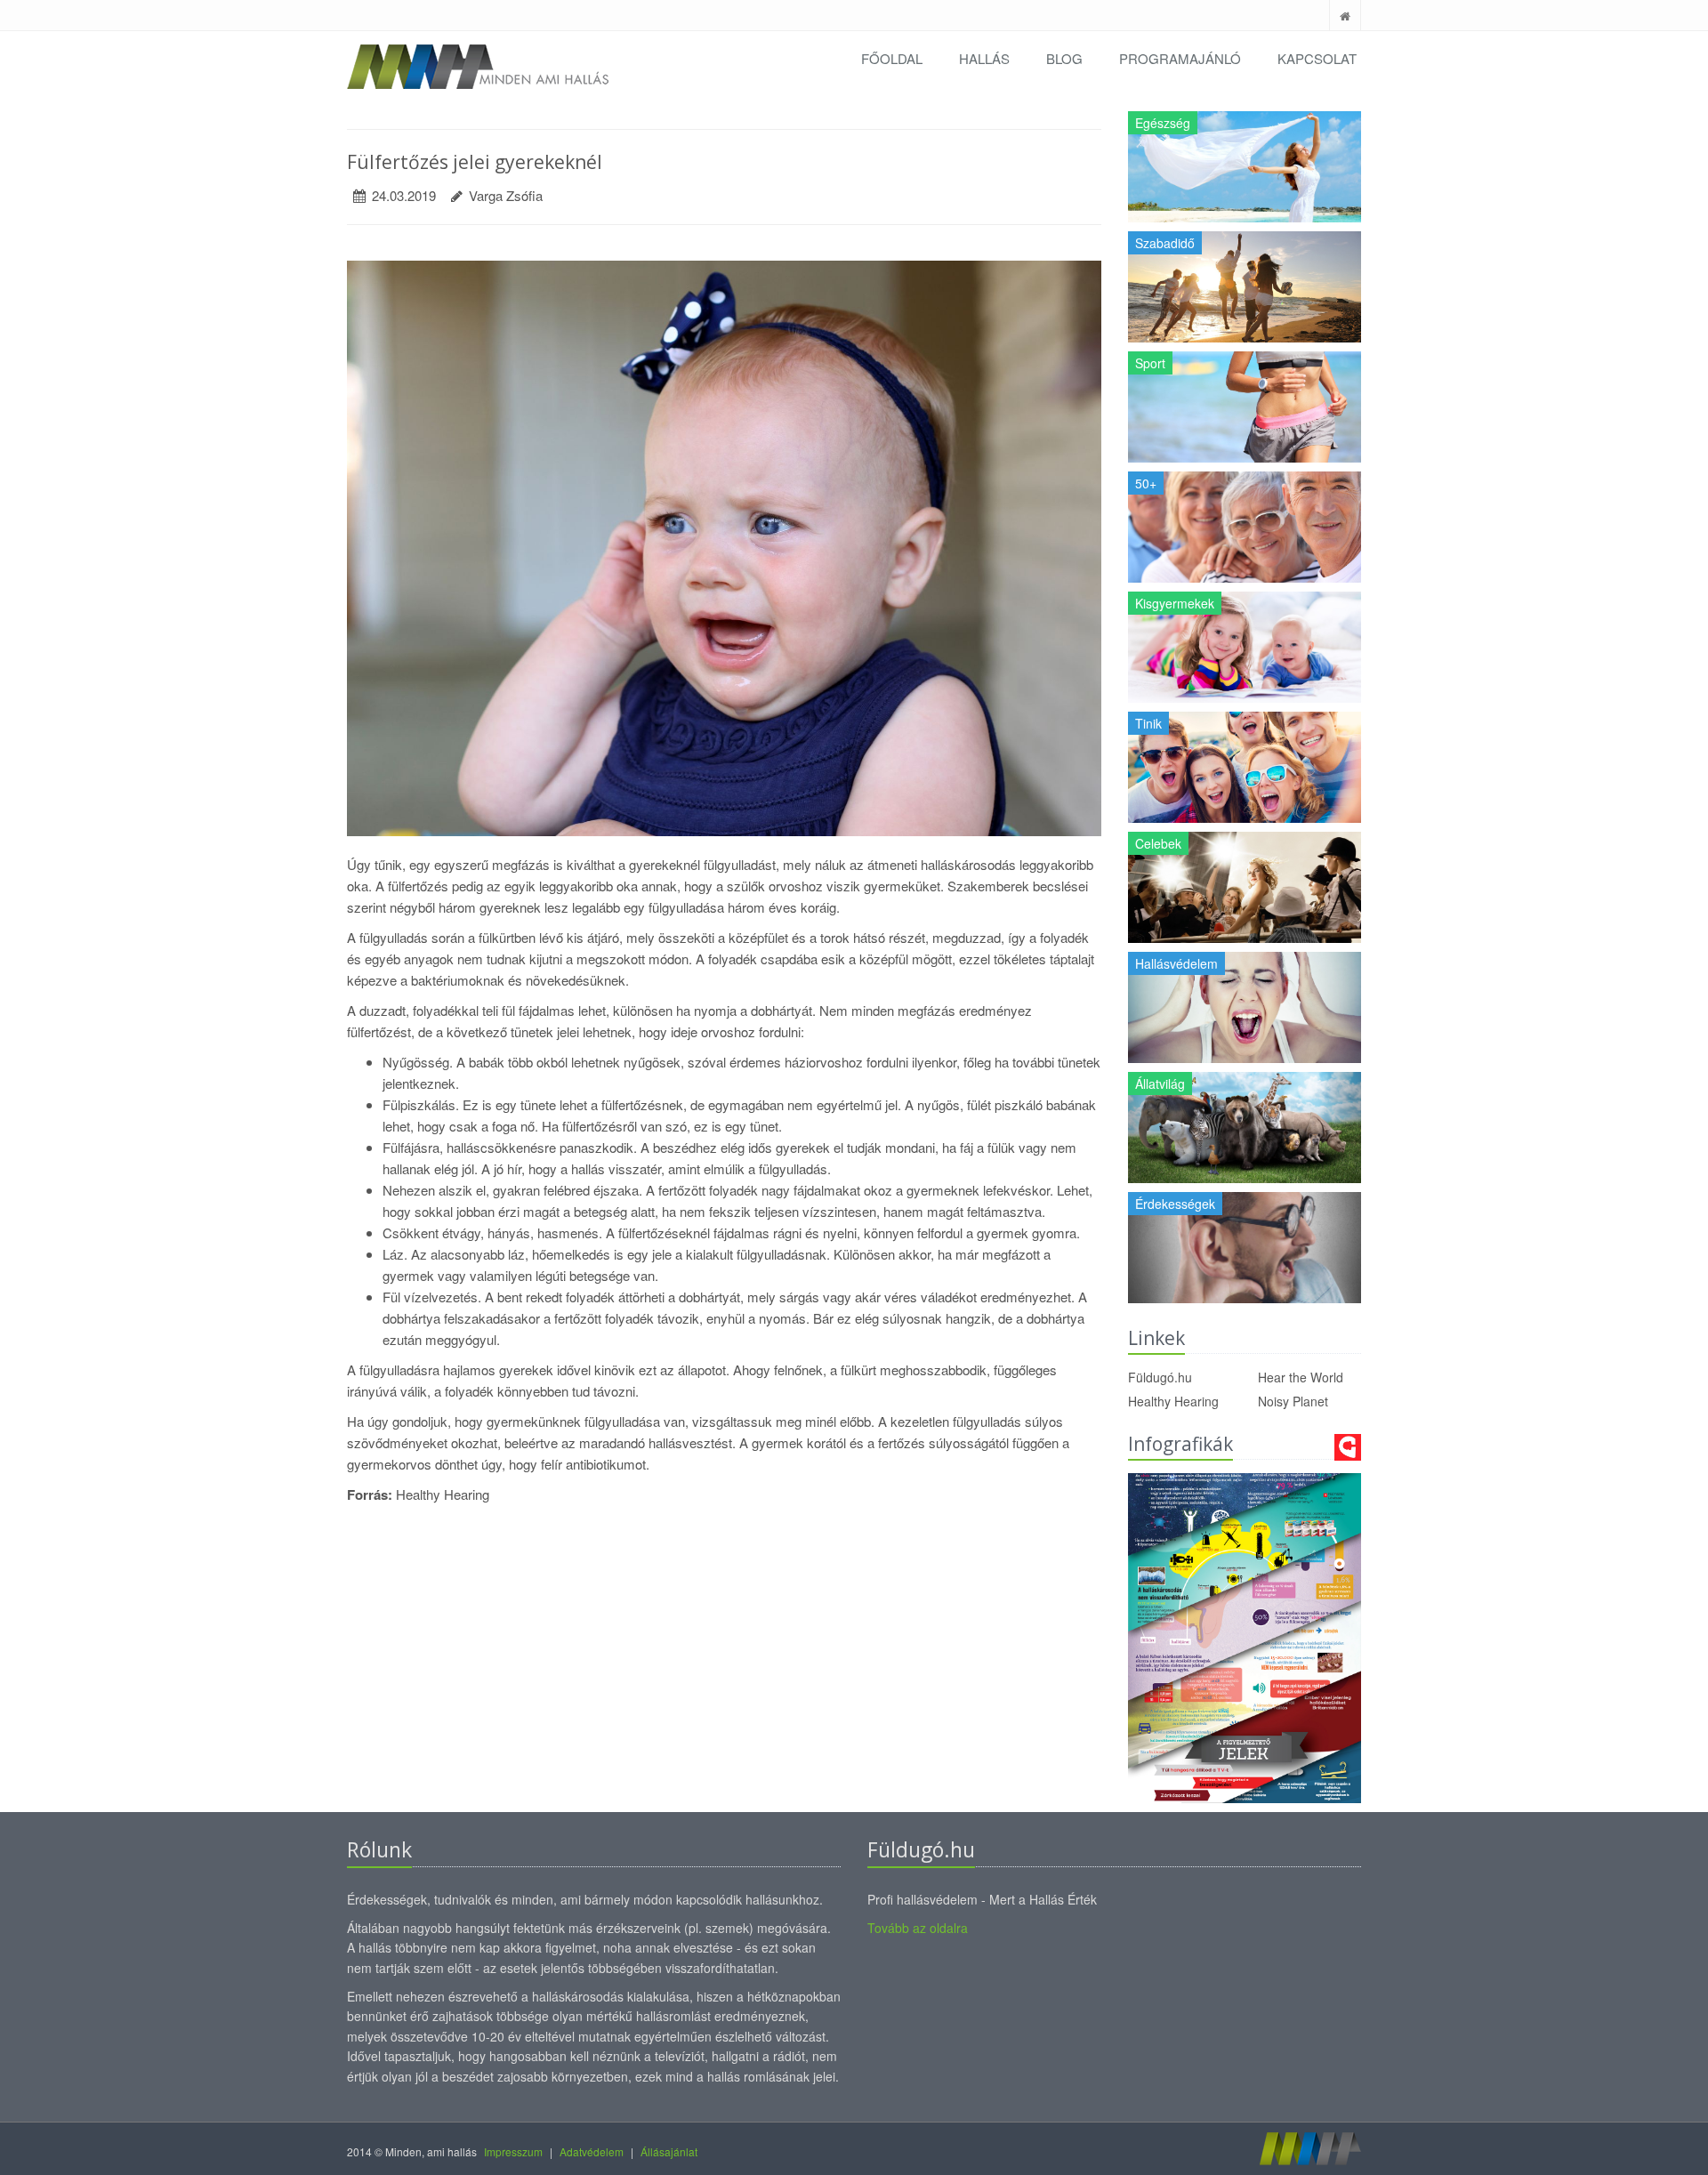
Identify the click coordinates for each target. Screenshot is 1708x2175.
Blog (1064, 58)
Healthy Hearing (1173, 1401)
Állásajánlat (669, 2151)
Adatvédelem (592, 2151)
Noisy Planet (1293, 1401)
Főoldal (892, 58)
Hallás (984, 58)
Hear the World (1301, 1377)
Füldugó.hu (1160, 1377)
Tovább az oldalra (918, 1928)
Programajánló (1180, 58)
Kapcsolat (1317, 58)
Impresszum (513, 2151)
